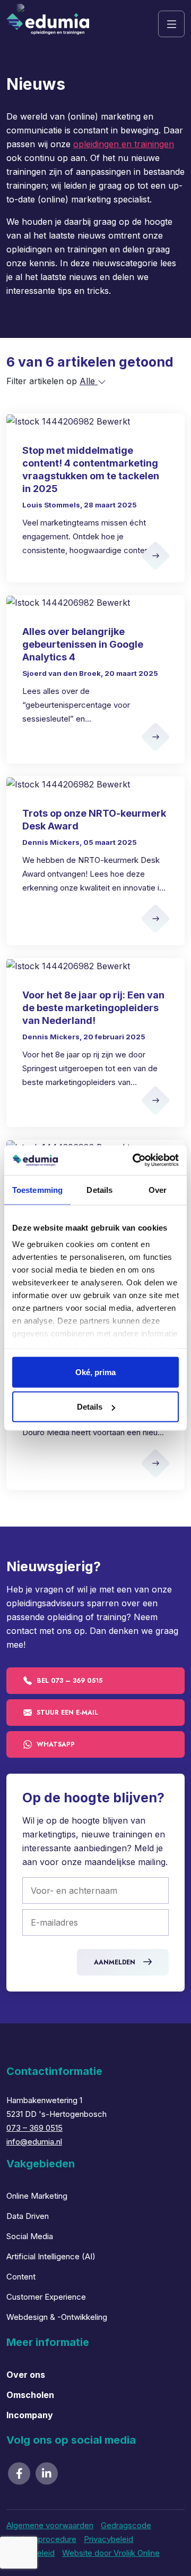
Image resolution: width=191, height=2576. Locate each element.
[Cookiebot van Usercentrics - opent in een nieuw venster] (135, 1160)
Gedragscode (126, 2525)
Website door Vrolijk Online (111, 2553)
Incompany (30, 2415)
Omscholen (30, 2395)
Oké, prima (95, 1372)
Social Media (30, 2236)
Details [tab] (99, 1189)
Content (21, 2277)
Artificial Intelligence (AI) (51, 2256)
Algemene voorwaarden (50, 2525)
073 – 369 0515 (34, 2128)
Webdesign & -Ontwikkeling (57, 2317)
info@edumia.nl (34, 2142)
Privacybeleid (108, 2539)
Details (90, 1407)
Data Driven (28, 2216)
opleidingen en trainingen (124, 144)
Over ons (26, 2375)
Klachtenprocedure (41, 2539)
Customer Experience (46, 2297)
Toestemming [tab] (37, 1189)
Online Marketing (37, 2196)
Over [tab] (158, 1189)
